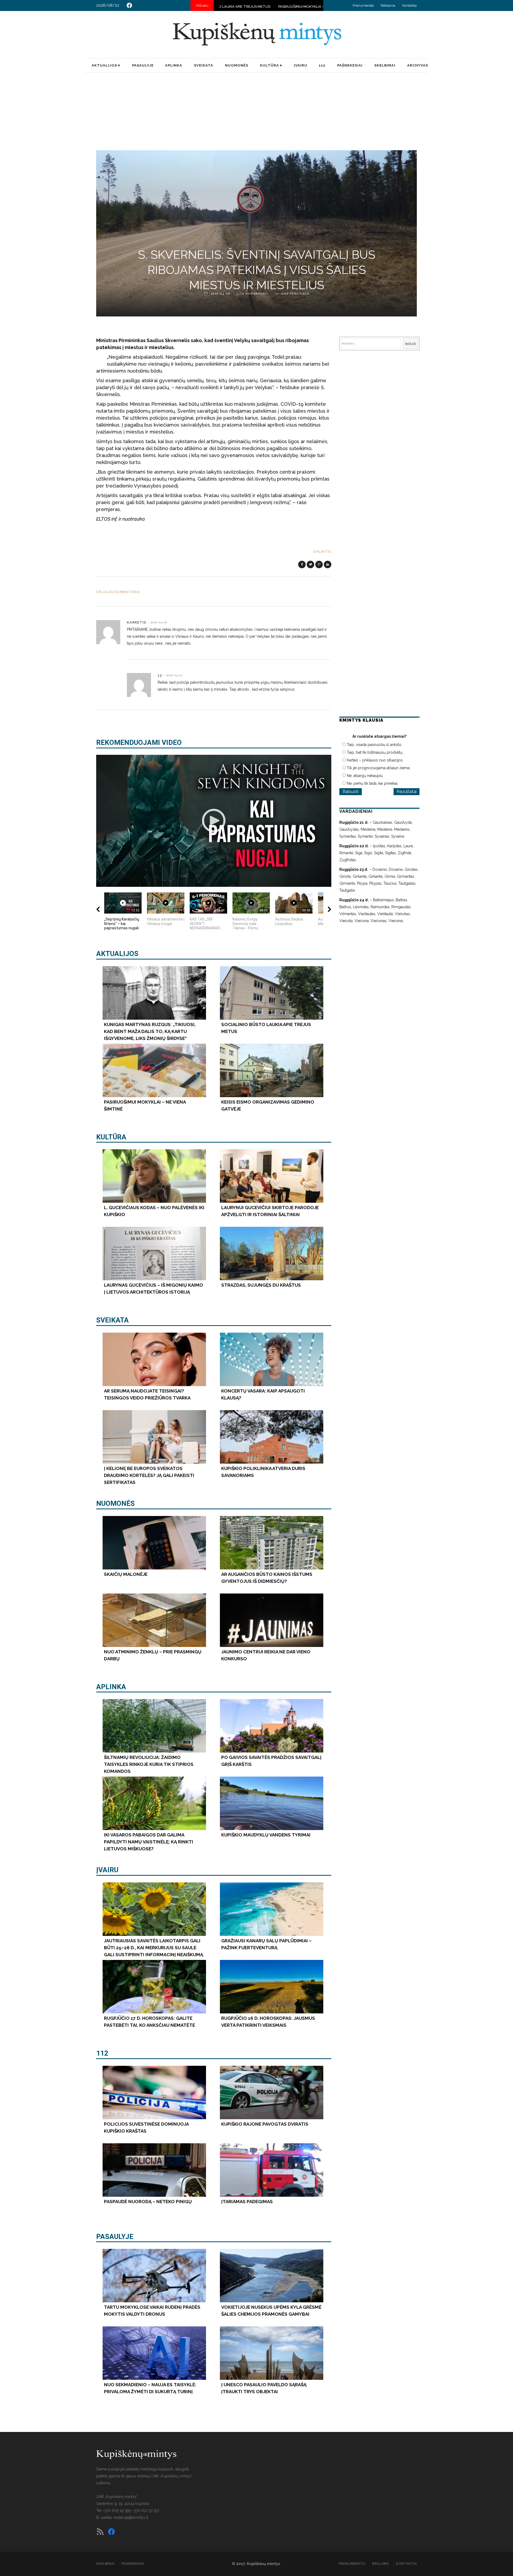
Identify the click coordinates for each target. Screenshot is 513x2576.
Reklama (388, 5)
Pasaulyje (115, 2237)
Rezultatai (407, 792)
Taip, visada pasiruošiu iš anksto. (374, 745)
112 (102, 2053)
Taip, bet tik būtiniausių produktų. (375, 752)
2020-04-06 (220, 294)
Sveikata (112, 1320)
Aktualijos (117, 954)
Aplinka (111, 1687)
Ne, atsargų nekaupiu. (365, 776)
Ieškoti (411, 344)
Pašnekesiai (133, 2564)
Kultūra (111, 1137)
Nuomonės (115, 1503)
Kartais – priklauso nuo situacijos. (375, 760)
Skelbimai (105, 2564)
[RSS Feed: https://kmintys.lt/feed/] (100, 2532)
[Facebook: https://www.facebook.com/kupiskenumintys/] (129, 5)
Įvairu (107, 1870)
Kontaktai (409, 5)
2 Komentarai (255, 294)
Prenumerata (363, 5)
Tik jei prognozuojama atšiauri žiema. (379, 768)
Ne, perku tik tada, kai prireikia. (372, 783)
